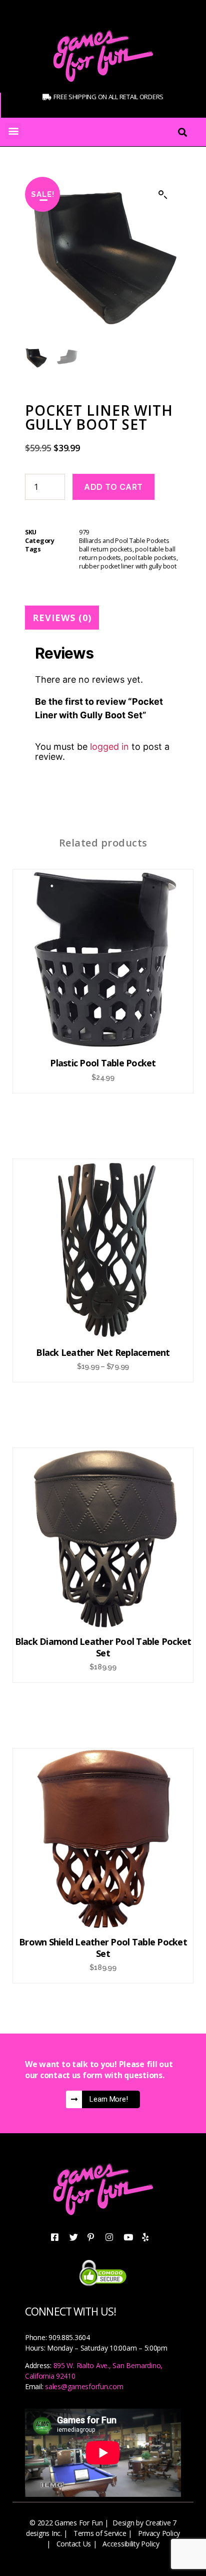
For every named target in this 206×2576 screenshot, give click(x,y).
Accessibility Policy (131, 2544)
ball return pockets (106, 549)
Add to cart (113, 487)
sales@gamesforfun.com (84, 2386)
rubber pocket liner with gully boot (128, 566)
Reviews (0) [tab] (62, 618)
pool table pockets (150, 558)
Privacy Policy (159, 2533)
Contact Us (74, 2544)
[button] (13, 131)
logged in (109, 747)
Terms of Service (100, 2533)
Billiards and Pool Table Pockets (124, 541)
